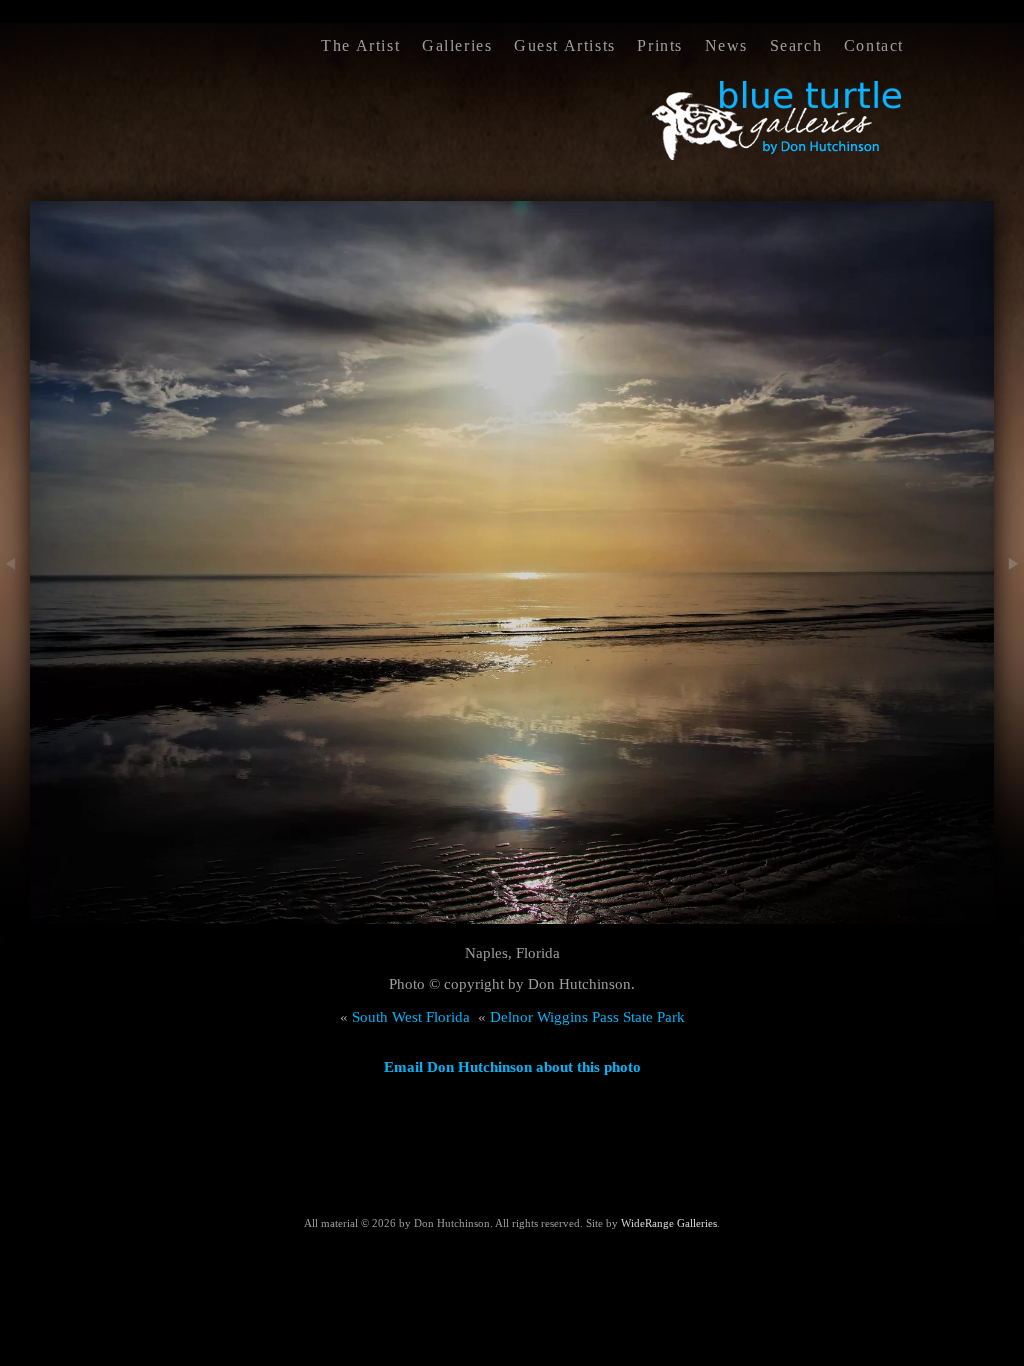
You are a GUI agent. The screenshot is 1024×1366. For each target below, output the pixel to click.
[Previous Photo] (15, 612)
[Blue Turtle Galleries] (778, 158)
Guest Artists (565, 45)
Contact (874, 45)
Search (796, 45)
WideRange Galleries (669, 1223)
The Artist (360, 45)
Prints (660, 45)
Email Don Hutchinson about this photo (512, 1067)
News (726, 45)
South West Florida (411, 1017)
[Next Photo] (1009, 612)
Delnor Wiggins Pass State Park (587, 1017)
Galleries (457, 45)
